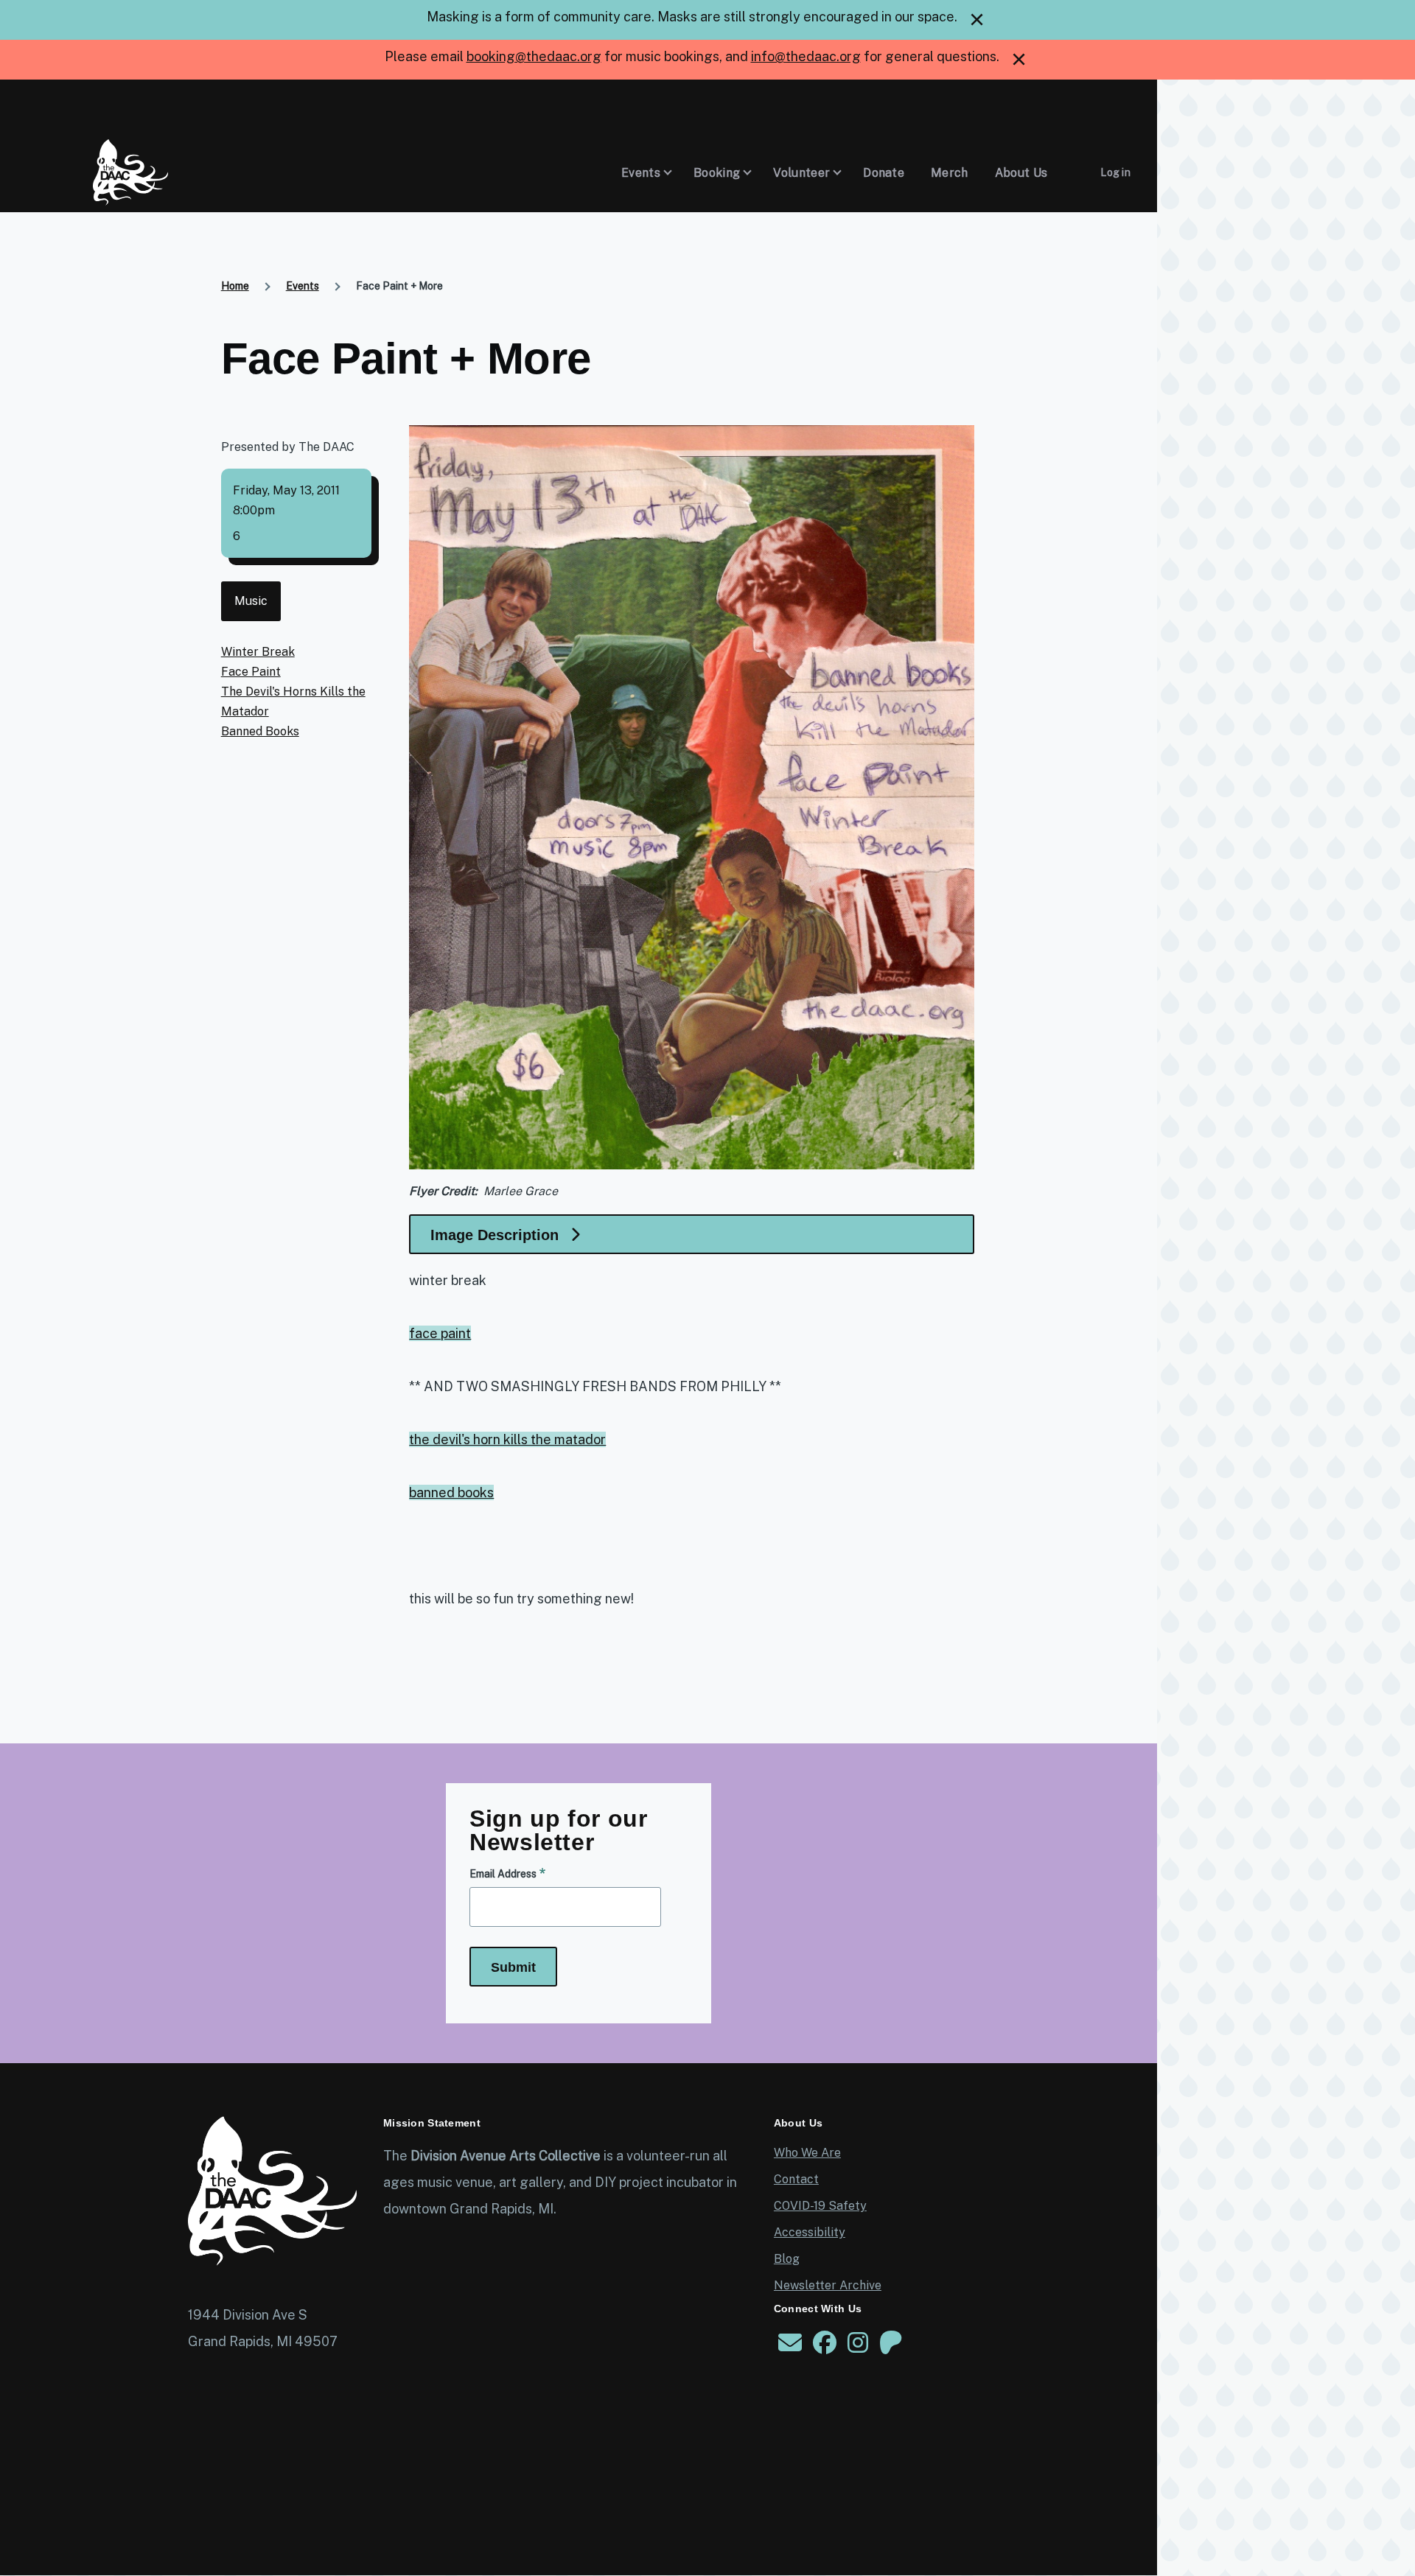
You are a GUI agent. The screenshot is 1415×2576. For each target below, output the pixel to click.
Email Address (503, 1874)
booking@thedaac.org (534, 56)
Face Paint (251, 672)
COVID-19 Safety (820, 2206)
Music (251, 601)
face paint (440, 1333)
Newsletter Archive (828, 2285)
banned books (451, 1492)
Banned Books (260, 731)
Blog (787, 2259)
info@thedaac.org (806, 56)
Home (235, 286)
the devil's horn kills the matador (507, 1439)
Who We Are (807, 2153)
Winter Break (258, 652)
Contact (796, 2179)
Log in (1115, 172)
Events (303, 286)
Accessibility (810, 2232)
